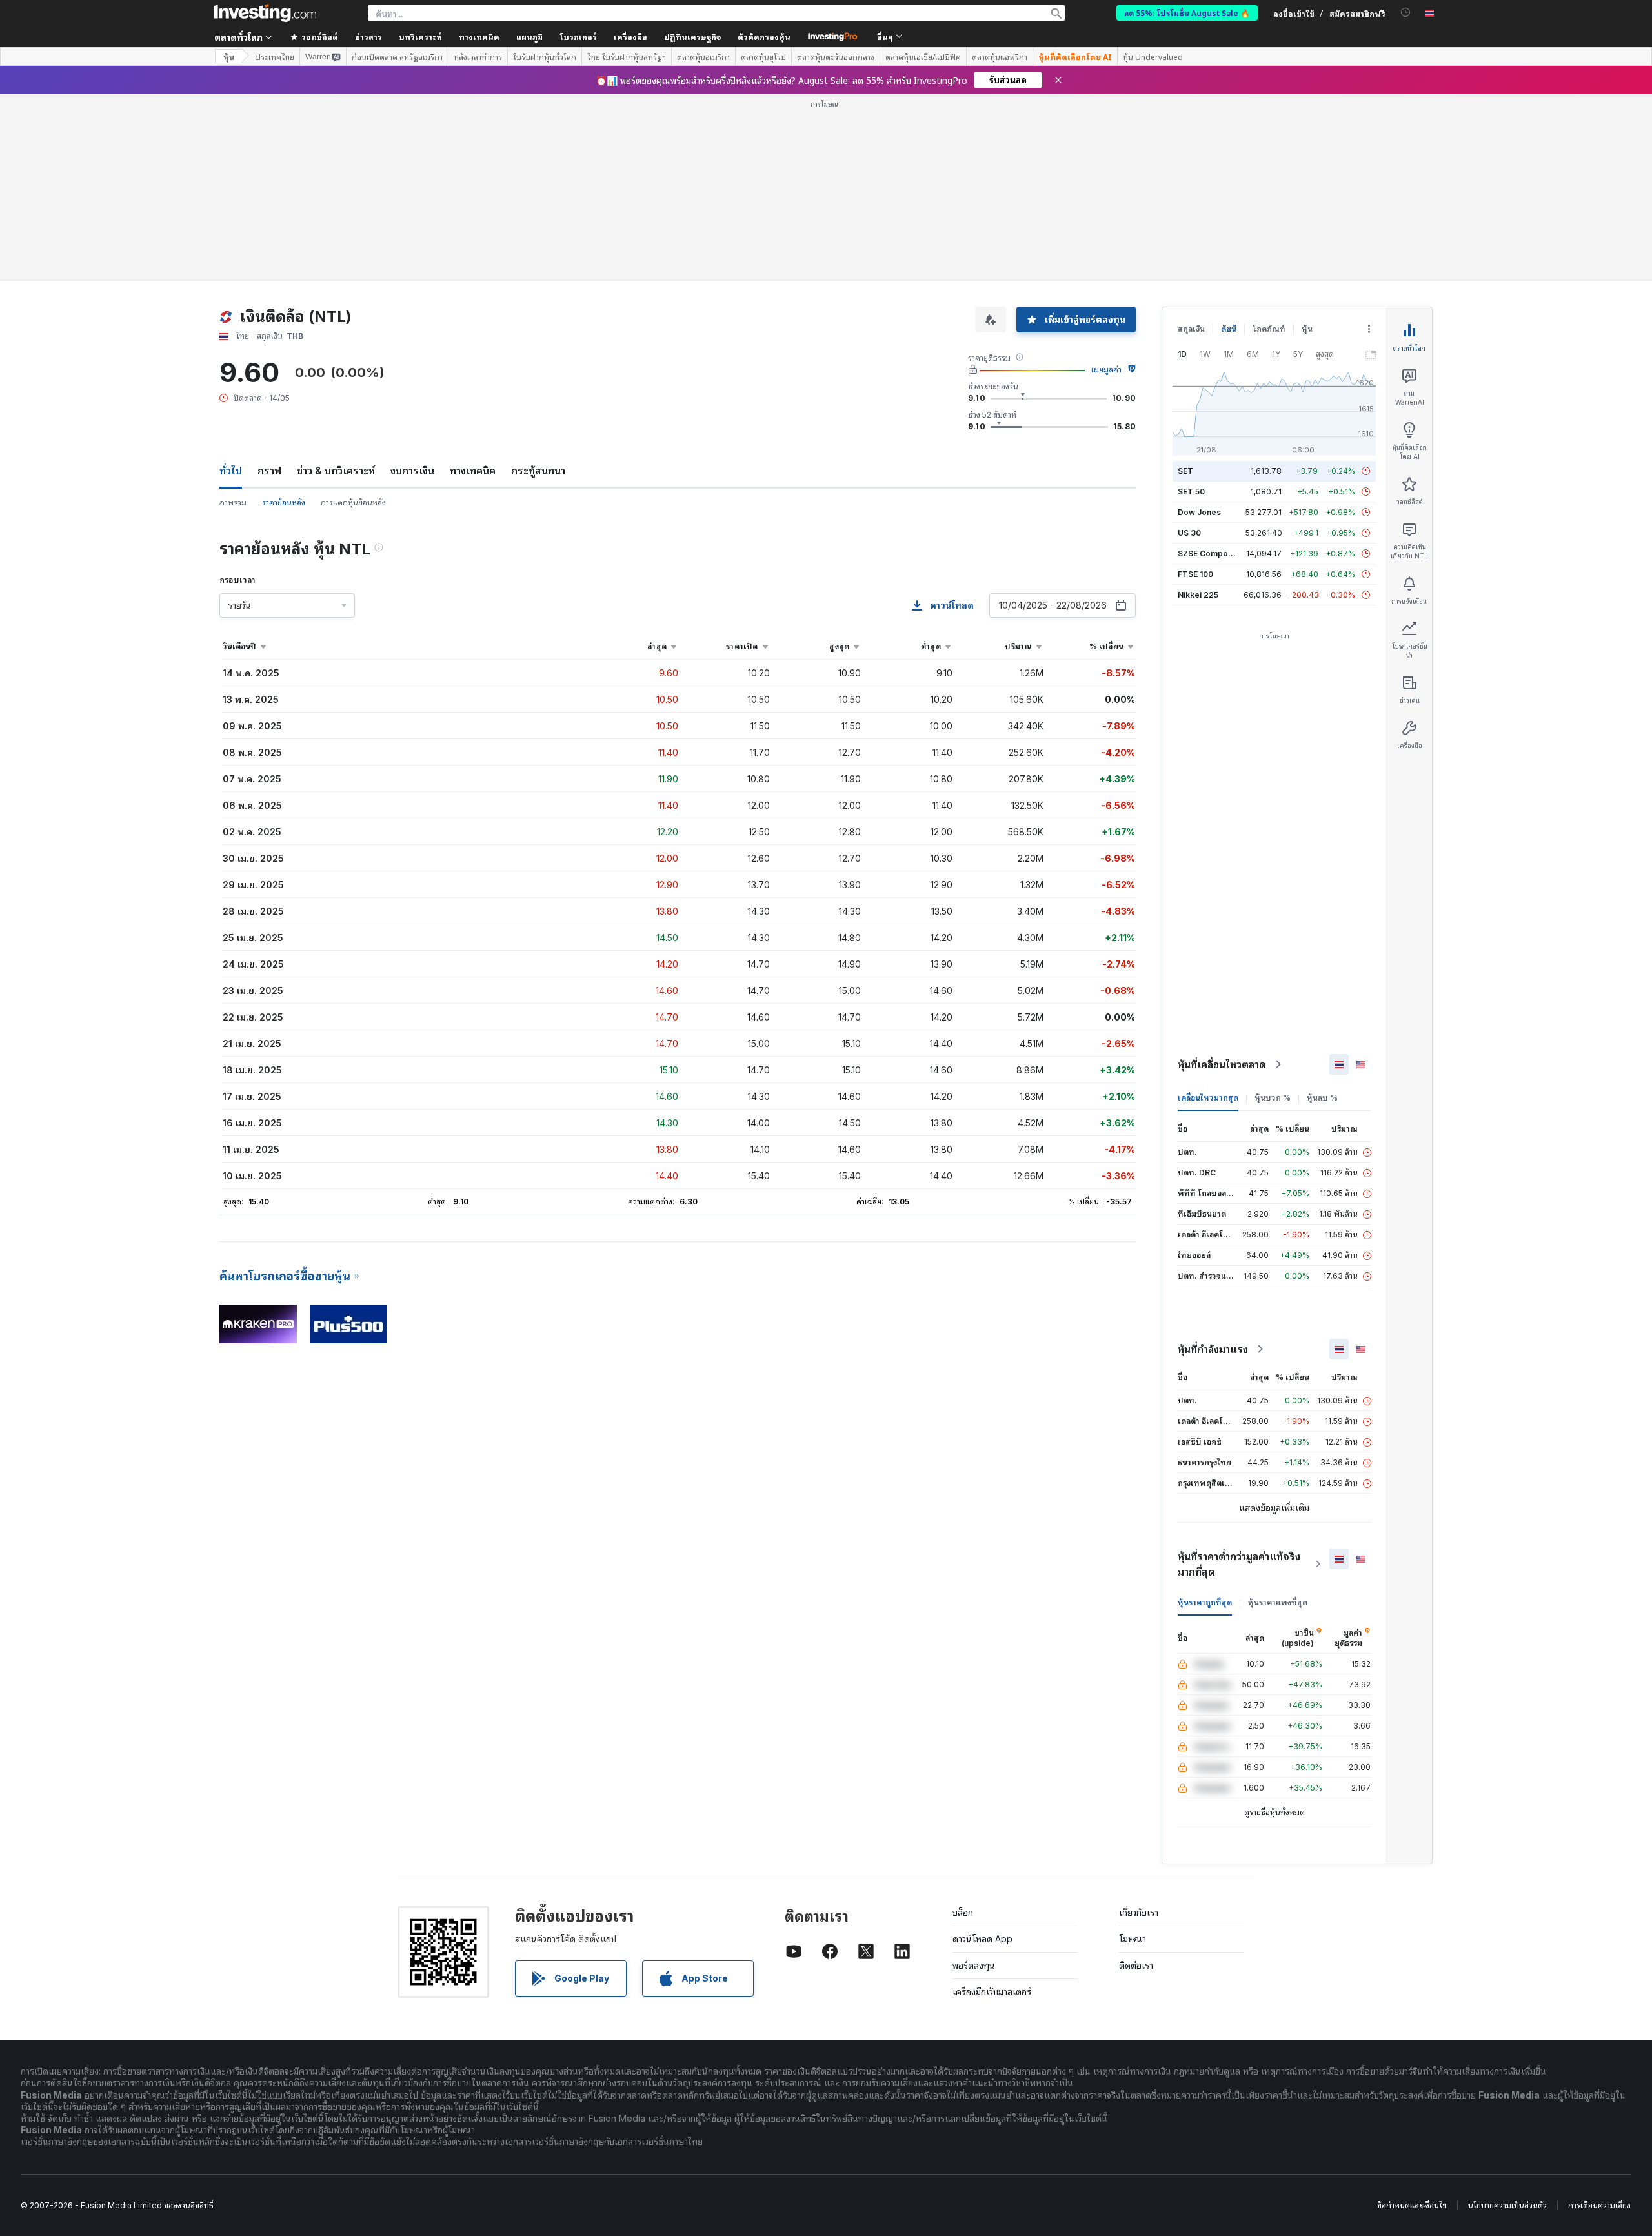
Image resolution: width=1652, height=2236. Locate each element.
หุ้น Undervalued (1153, 57)
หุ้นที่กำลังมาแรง (1213, 1163)
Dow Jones (1199, 326)
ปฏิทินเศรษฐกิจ (692, 36)
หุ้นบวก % (1273, 911)
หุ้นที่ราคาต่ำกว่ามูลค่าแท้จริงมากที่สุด (1239, 1377)
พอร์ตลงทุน (974, 1779)
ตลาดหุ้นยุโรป (763, 57)
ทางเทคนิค (473, 284)
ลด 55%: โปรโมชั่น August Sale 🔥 (1187, 13)
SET (1185, 284)
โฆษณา (1133, 1752)
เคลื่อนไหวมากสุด (1208, 911)
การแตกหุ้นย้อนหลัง (353, 316)
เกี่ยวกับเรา (1139, 1726)
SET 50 (1191, 305)
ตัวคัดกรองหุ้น (764, 36)
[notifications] (1406, 13)
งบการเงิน (412, 284)
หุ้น (229, 56)
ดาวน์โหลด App (982, 1752)
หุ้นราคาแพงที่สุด (1278, 1416)
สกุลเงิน (1191, 142)
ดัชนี (1229, 142)
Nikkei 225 (1198, 408)
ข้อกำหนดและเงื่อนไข (1412, 2019)
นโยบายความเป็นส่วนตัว (1507, 2019)
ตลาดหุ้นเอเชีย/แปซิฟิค (923, 57)
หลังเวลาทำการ (478, 57)
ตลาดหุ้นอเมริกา (703, 57)
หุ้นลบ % (1322, 911)
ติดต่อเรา (1136, 1779)
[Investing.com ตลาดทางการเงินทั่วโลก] (265, 13)
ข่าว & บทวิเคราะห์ (336, 284)
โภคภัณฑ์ (1269, 142)
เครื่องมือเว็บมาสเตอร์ (992, 1805)
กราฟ (269, 284)
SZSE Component (1211, 367)
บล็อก (963, 1726)
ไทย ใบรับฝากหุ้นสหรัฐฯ (627, 57)
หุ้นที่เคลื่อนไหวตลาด (1222, 878)
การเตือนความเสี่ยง (1599, 2019)
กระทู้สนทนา (538, 284)
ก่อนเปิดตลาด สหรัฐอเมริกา (397, 57)
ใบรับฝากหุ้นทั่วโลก (545, 57)
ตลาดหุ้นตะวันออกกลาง (836, 57)
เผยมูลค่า (1106, 183)
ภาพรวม (233, 316)
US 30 (1189, 346)
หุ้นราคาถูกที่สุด (1205, 1416)
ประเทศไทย (275, 57)
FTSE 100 (1195, 388)
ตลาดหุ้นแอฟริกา (1000, 57)
